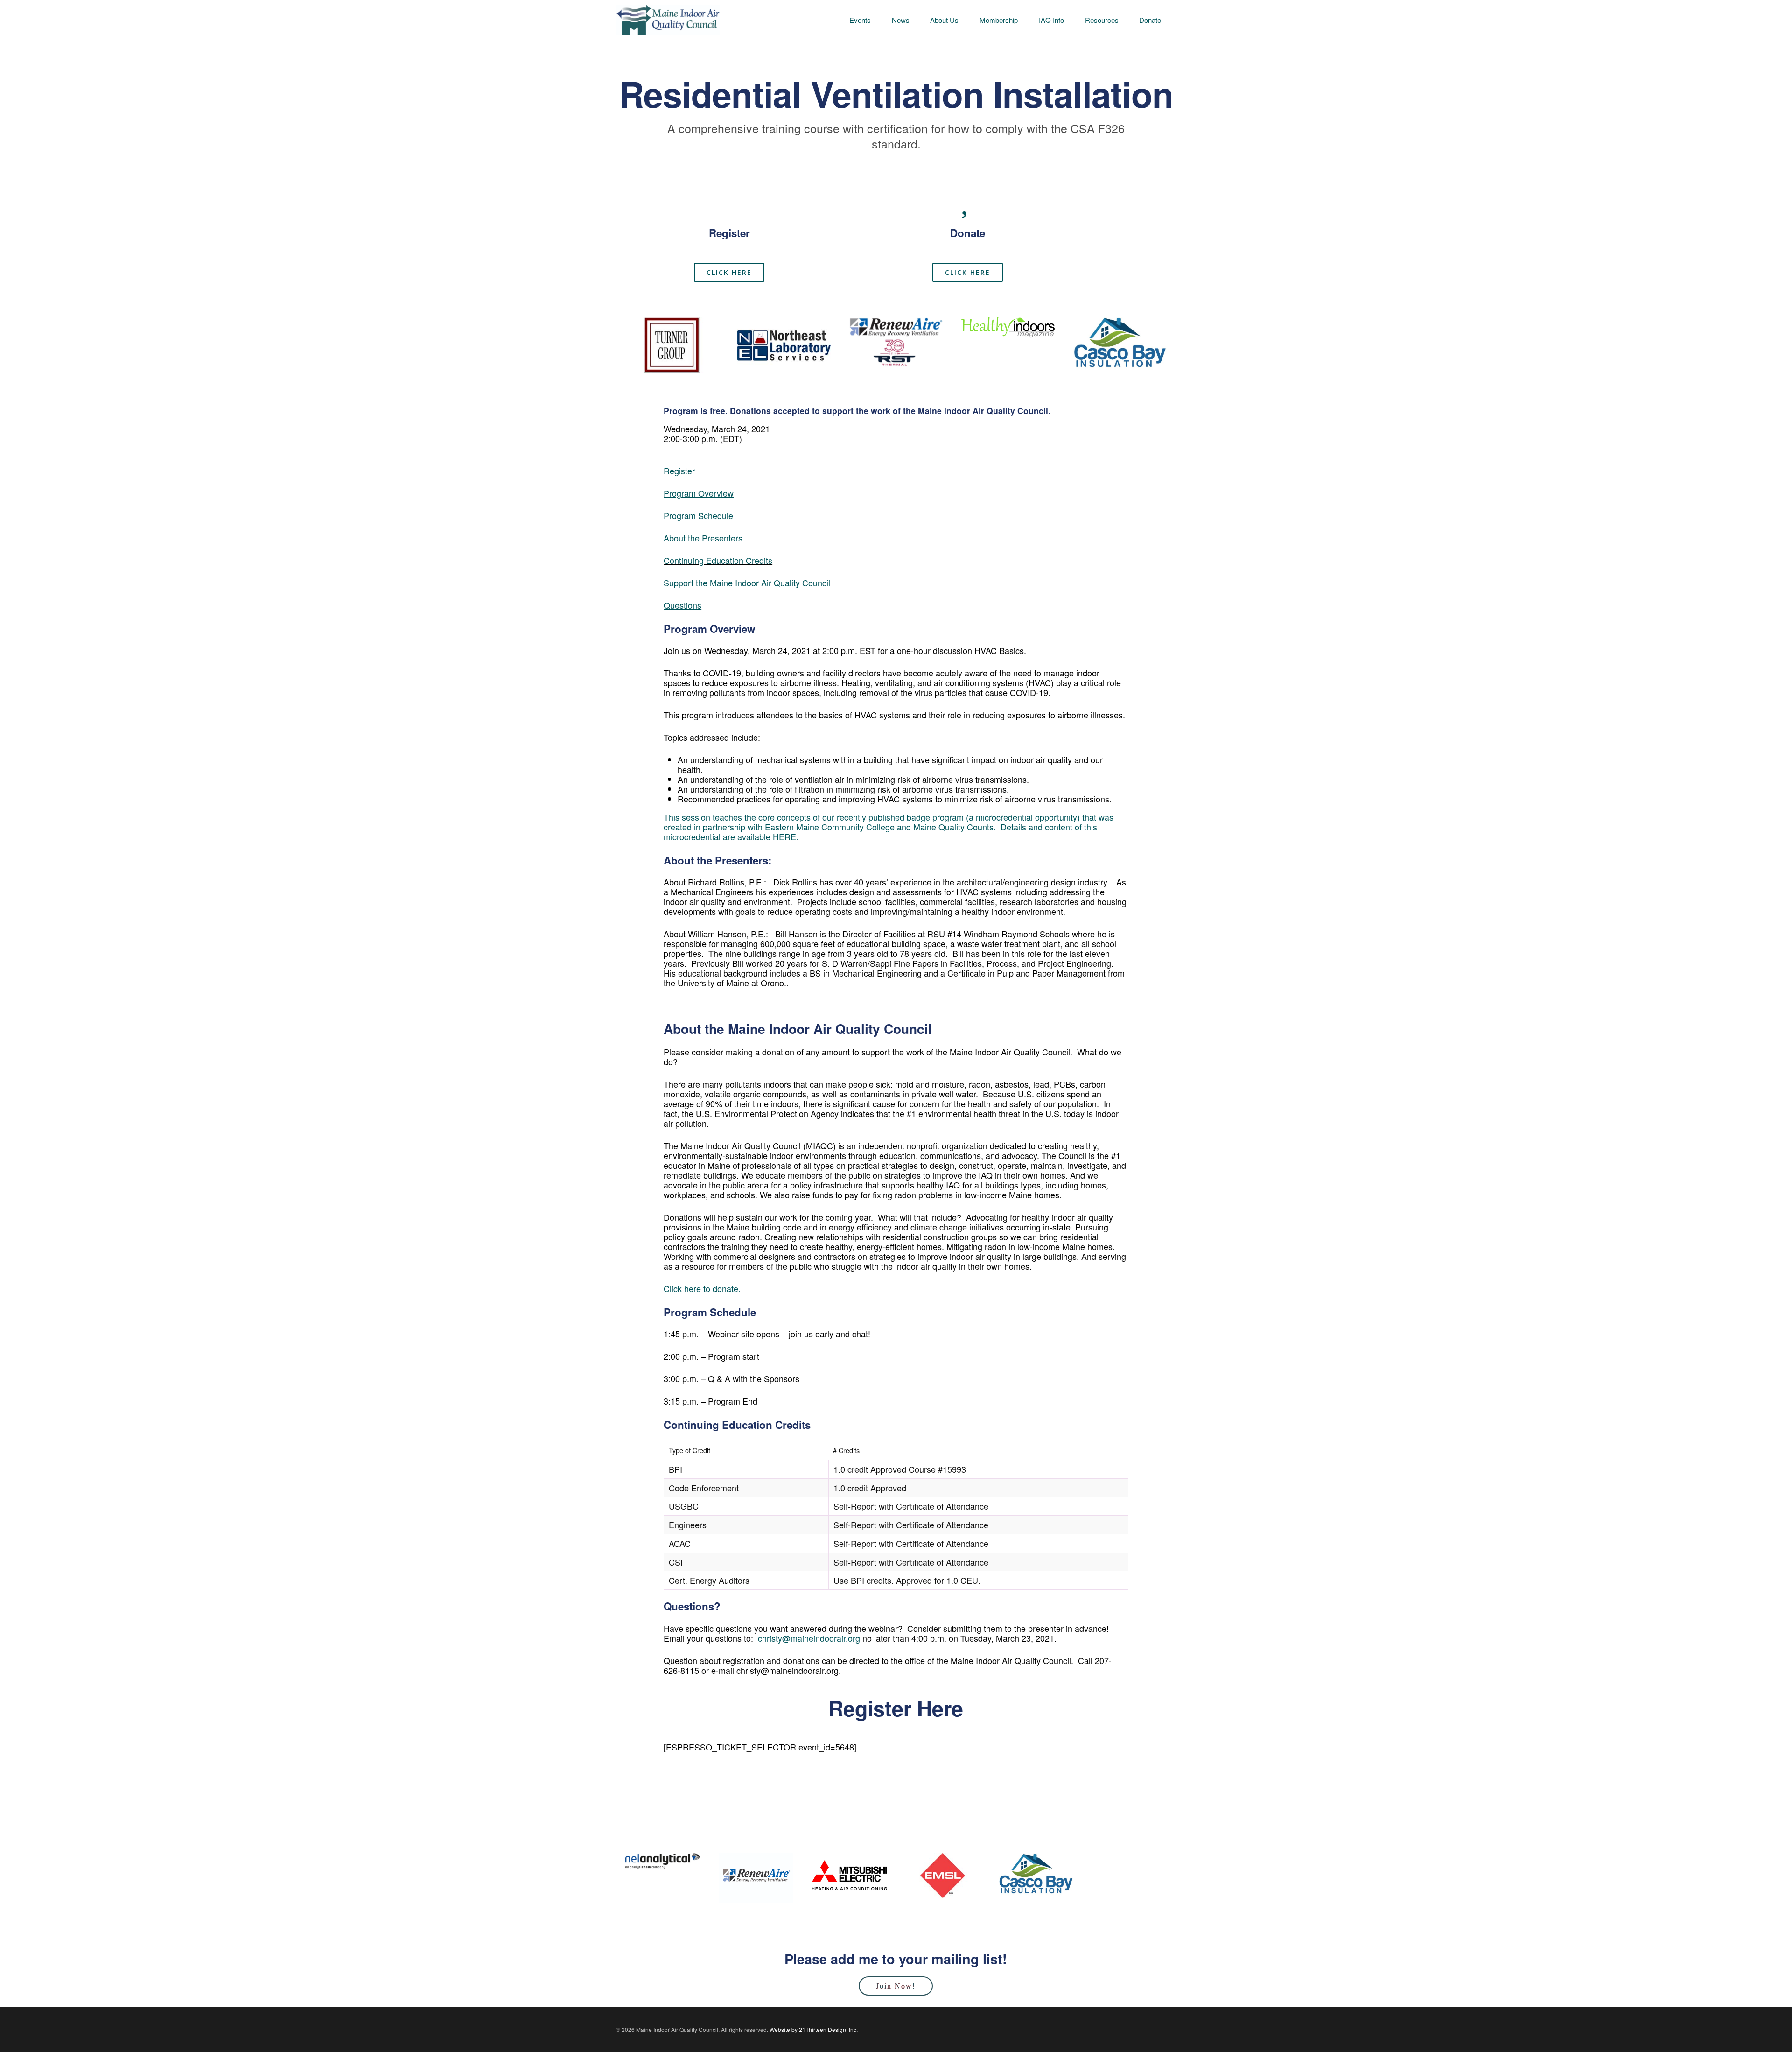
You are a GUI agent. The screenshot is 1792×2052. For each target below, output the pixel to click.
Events (860, 20)
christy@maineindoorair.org (809, 1638)
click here (729, 272)
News (901, 20)
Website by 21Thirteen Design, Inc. (813, 2029)
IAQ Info (1051, 20)
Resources (1102, 20)
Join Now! (896, 1986)
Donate (1150, 20)
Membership (999, 20)
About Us (944, 20)
